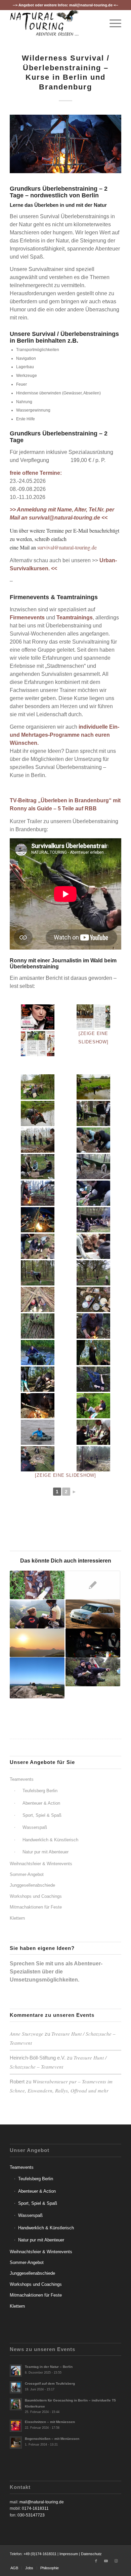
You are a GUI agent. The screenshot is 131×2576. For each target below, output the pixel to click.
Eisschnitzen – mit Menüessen (50, 2422)
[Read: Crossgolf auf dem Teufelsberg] (16, 2387)
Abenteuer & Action (41, 1803)
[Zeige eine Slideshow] (65, 1475)
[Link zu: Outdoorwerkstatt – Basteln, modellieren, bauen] (37, 1585)
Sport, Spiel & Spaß (42, 1815)
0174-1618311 (35, 2508)
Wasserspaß (35, 1827)
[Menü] (112, 23)
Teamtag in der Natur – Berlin (49, 2367)
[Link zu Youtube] (106, 2561)
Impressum (69, 2554)
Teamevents (22, 1779)
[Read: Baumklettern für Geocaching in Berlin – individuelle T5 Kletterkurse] (16, 2404)
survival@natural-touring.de (67, 547)
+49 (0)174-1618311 (40, 2554)
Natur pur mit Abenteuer (46, 1852)
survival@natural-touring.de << (68, 518)
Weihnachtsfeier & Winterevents (41, 1864)
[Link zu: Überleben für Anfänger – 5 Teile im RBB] (93, 1585)
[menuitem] (112, 23)
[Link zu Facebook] (96, 2561)
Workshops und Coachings (36, 1896)
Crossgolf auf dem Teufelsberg (50, 2383)
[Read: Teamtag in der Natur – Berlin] (16, 2371)
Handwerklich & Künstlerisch (50, 1840)
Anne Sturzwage (27, 2034)
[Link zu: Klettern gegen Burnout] (37, 1643)
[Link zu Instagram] (116, 2561)
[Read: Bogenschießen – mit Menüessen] (16, 2443)
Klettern (17, 1918)
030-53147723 (31, 2515)
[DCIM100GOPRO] (93, 1459)
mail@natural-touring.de (91, 5)
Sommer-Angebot (27, 1874)
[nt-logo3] (54, 23)
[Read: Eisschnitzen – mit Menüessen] (16, 2426)
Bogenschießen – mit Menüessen (52, 2439)
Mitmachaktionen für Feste (36, 1907)
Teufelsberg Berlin (40, 1791)
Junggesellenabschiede (32, 1885)
